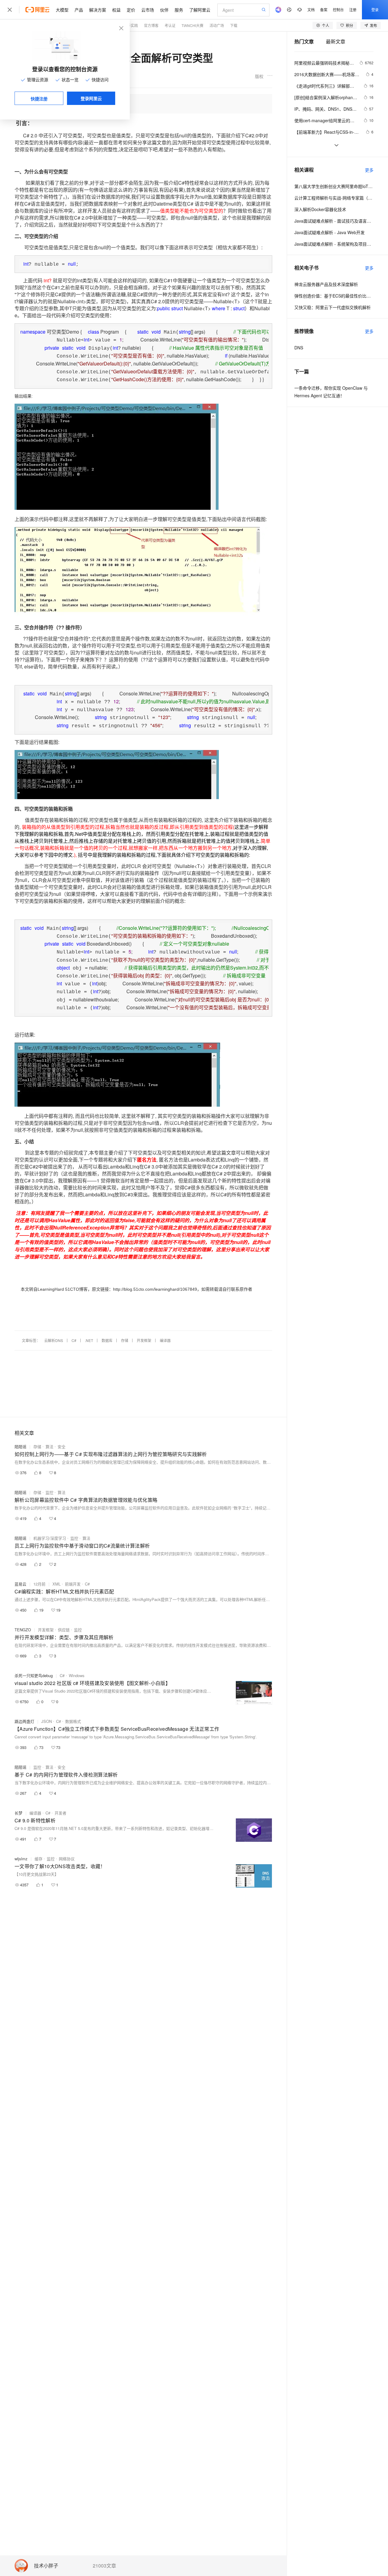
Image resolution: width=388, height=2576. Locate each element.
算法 (49, 1446)
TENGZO (23, 1630)
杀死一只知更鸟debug (34, 1675)
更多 (369, 170)
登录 (375, 10)
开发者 (60, 1813)
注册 (353, 10)
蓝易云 (20, 1584)
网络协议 (67, 1859)
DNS (299, 348)
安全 (62, 1446)
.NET (89, 1340)
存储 (125, 1340)
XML (57, 1584)
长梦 (18, 1813)
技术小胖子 (46, 2566)
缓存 (38, 1859)
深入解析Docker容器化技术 (320, 209)
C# (74, 1340)
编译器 (165, 1340)
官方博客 (151, 25)
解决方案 (98, 10)
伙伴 (164, 10)
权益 (116, 10)
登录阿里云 (91, 98)
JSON (47, 1721)
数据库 (107, 1340)
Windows (77, 1675)
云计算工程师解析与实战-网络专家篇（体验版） (334, 198)
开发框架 (144, 1340)
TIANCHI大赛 (192, 25)
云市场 (148, 10)
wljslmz (21, 1859)
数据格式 (73, 1721)
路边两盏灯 (24, 1721)
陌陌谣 (20, 1446)
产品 (79, 10)
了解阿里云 (200, 10)
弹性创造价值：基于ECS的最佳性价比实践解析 (334, 296)
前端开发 (73, 1584)
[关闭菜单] (10, 10)
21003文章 (104, 2566)
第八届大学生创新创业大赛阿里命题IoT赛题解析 (334, 186)
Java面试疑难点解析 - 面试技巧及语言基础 (334, 221)
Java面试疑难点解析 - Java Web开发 (329, 232)
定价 (131, 10)
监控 (49, 1492)
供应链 (64, 1630)
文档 (311, 10)
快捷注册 (39, 99)
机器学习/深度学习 (50, 1538)
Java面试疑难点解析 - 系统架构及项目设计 (334, 244)
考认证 (170, 25)
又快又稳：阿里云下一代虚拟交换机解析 (333, 307)
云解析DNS (54, 1340)
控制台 (338, 10)
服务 (179, 10)
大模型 (62, 10)
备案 (324, 10)
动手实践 (131, 25)
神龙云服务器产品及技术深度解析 (326, 284)
